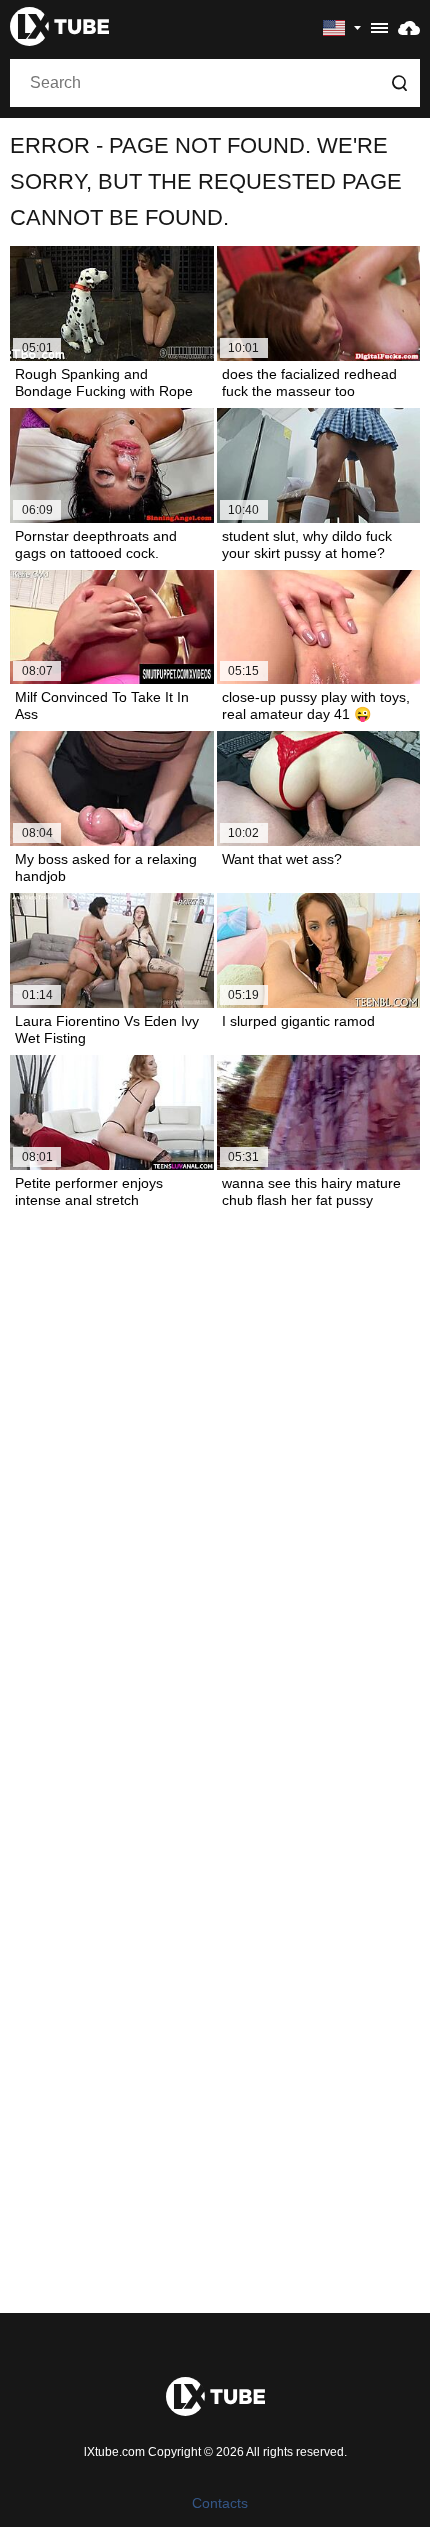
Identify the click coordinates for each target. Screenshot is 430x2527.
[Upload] (409, 27)
